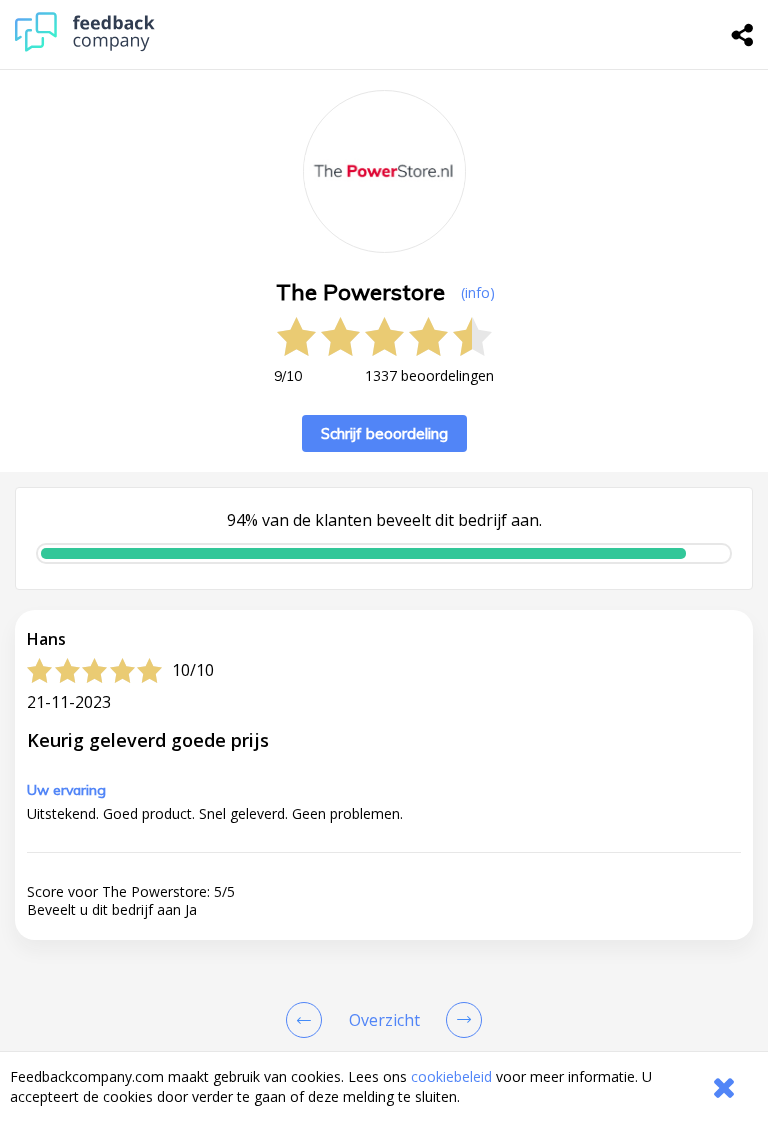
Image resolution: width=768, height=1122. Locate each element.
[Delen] (743, 35)
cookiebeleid (451, 1076)
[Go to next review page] (460, 1020)
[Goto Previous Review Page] (308, 1020)
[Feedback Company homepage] (85, 46)
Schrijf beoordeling (384, 433)
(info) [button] (478, 292)
